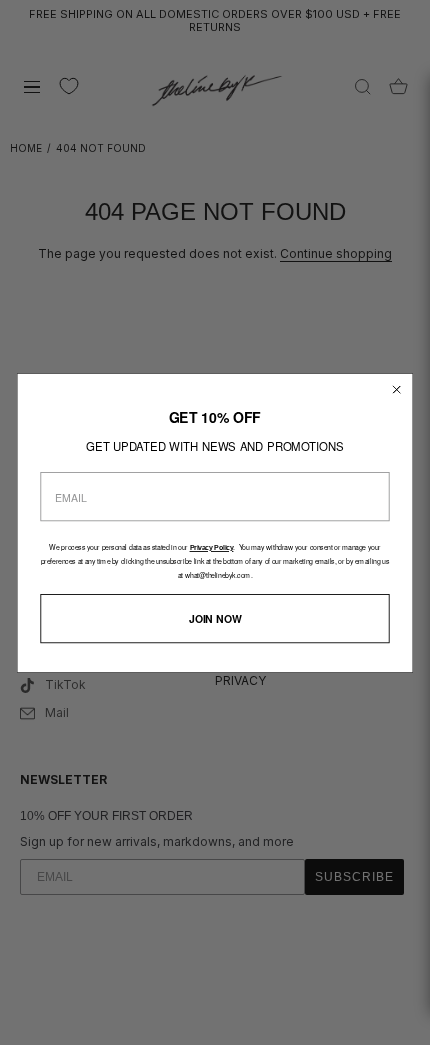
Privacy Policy (212, 548)
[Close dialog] (397, 389)
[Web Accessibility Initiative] (422, 1019)
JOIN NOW (215, 618)
